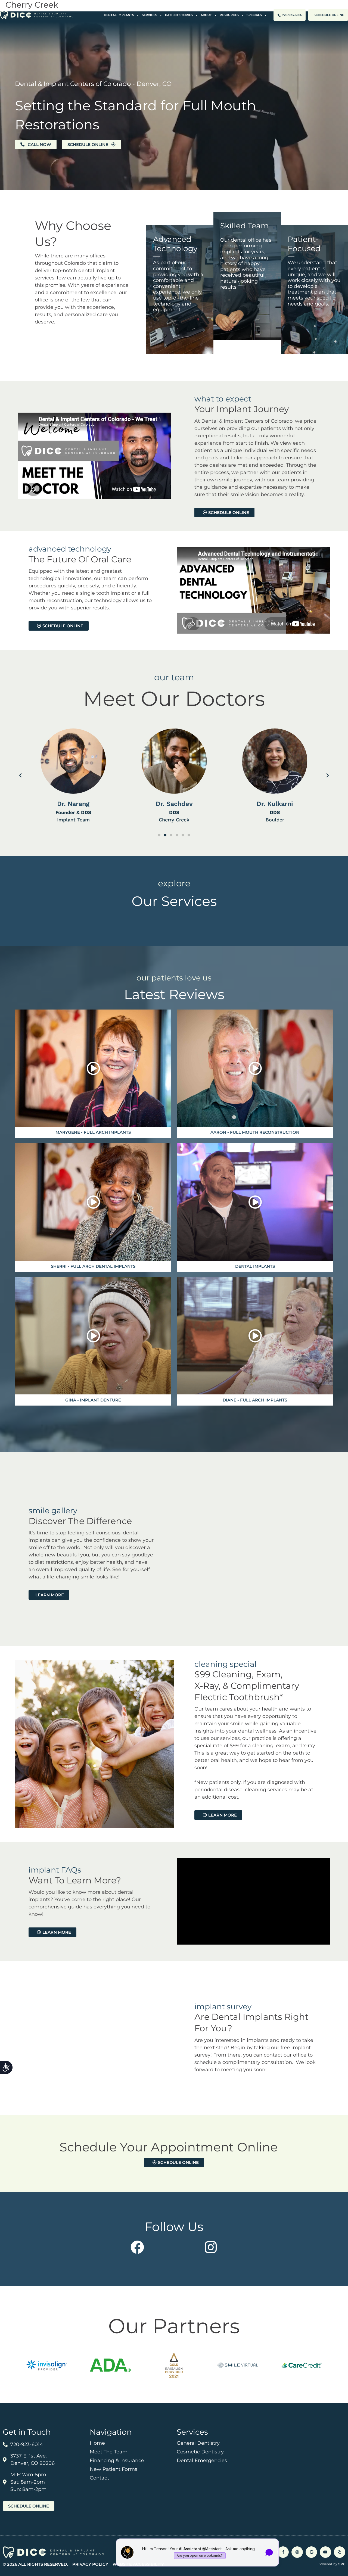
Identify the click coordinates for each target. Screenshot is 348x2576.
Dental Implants (119, 15)
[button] (20, 776)
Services (150, 15)
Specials (254, 15)
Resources (229, 15)
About (206, 15)
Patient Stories (179, 15)
